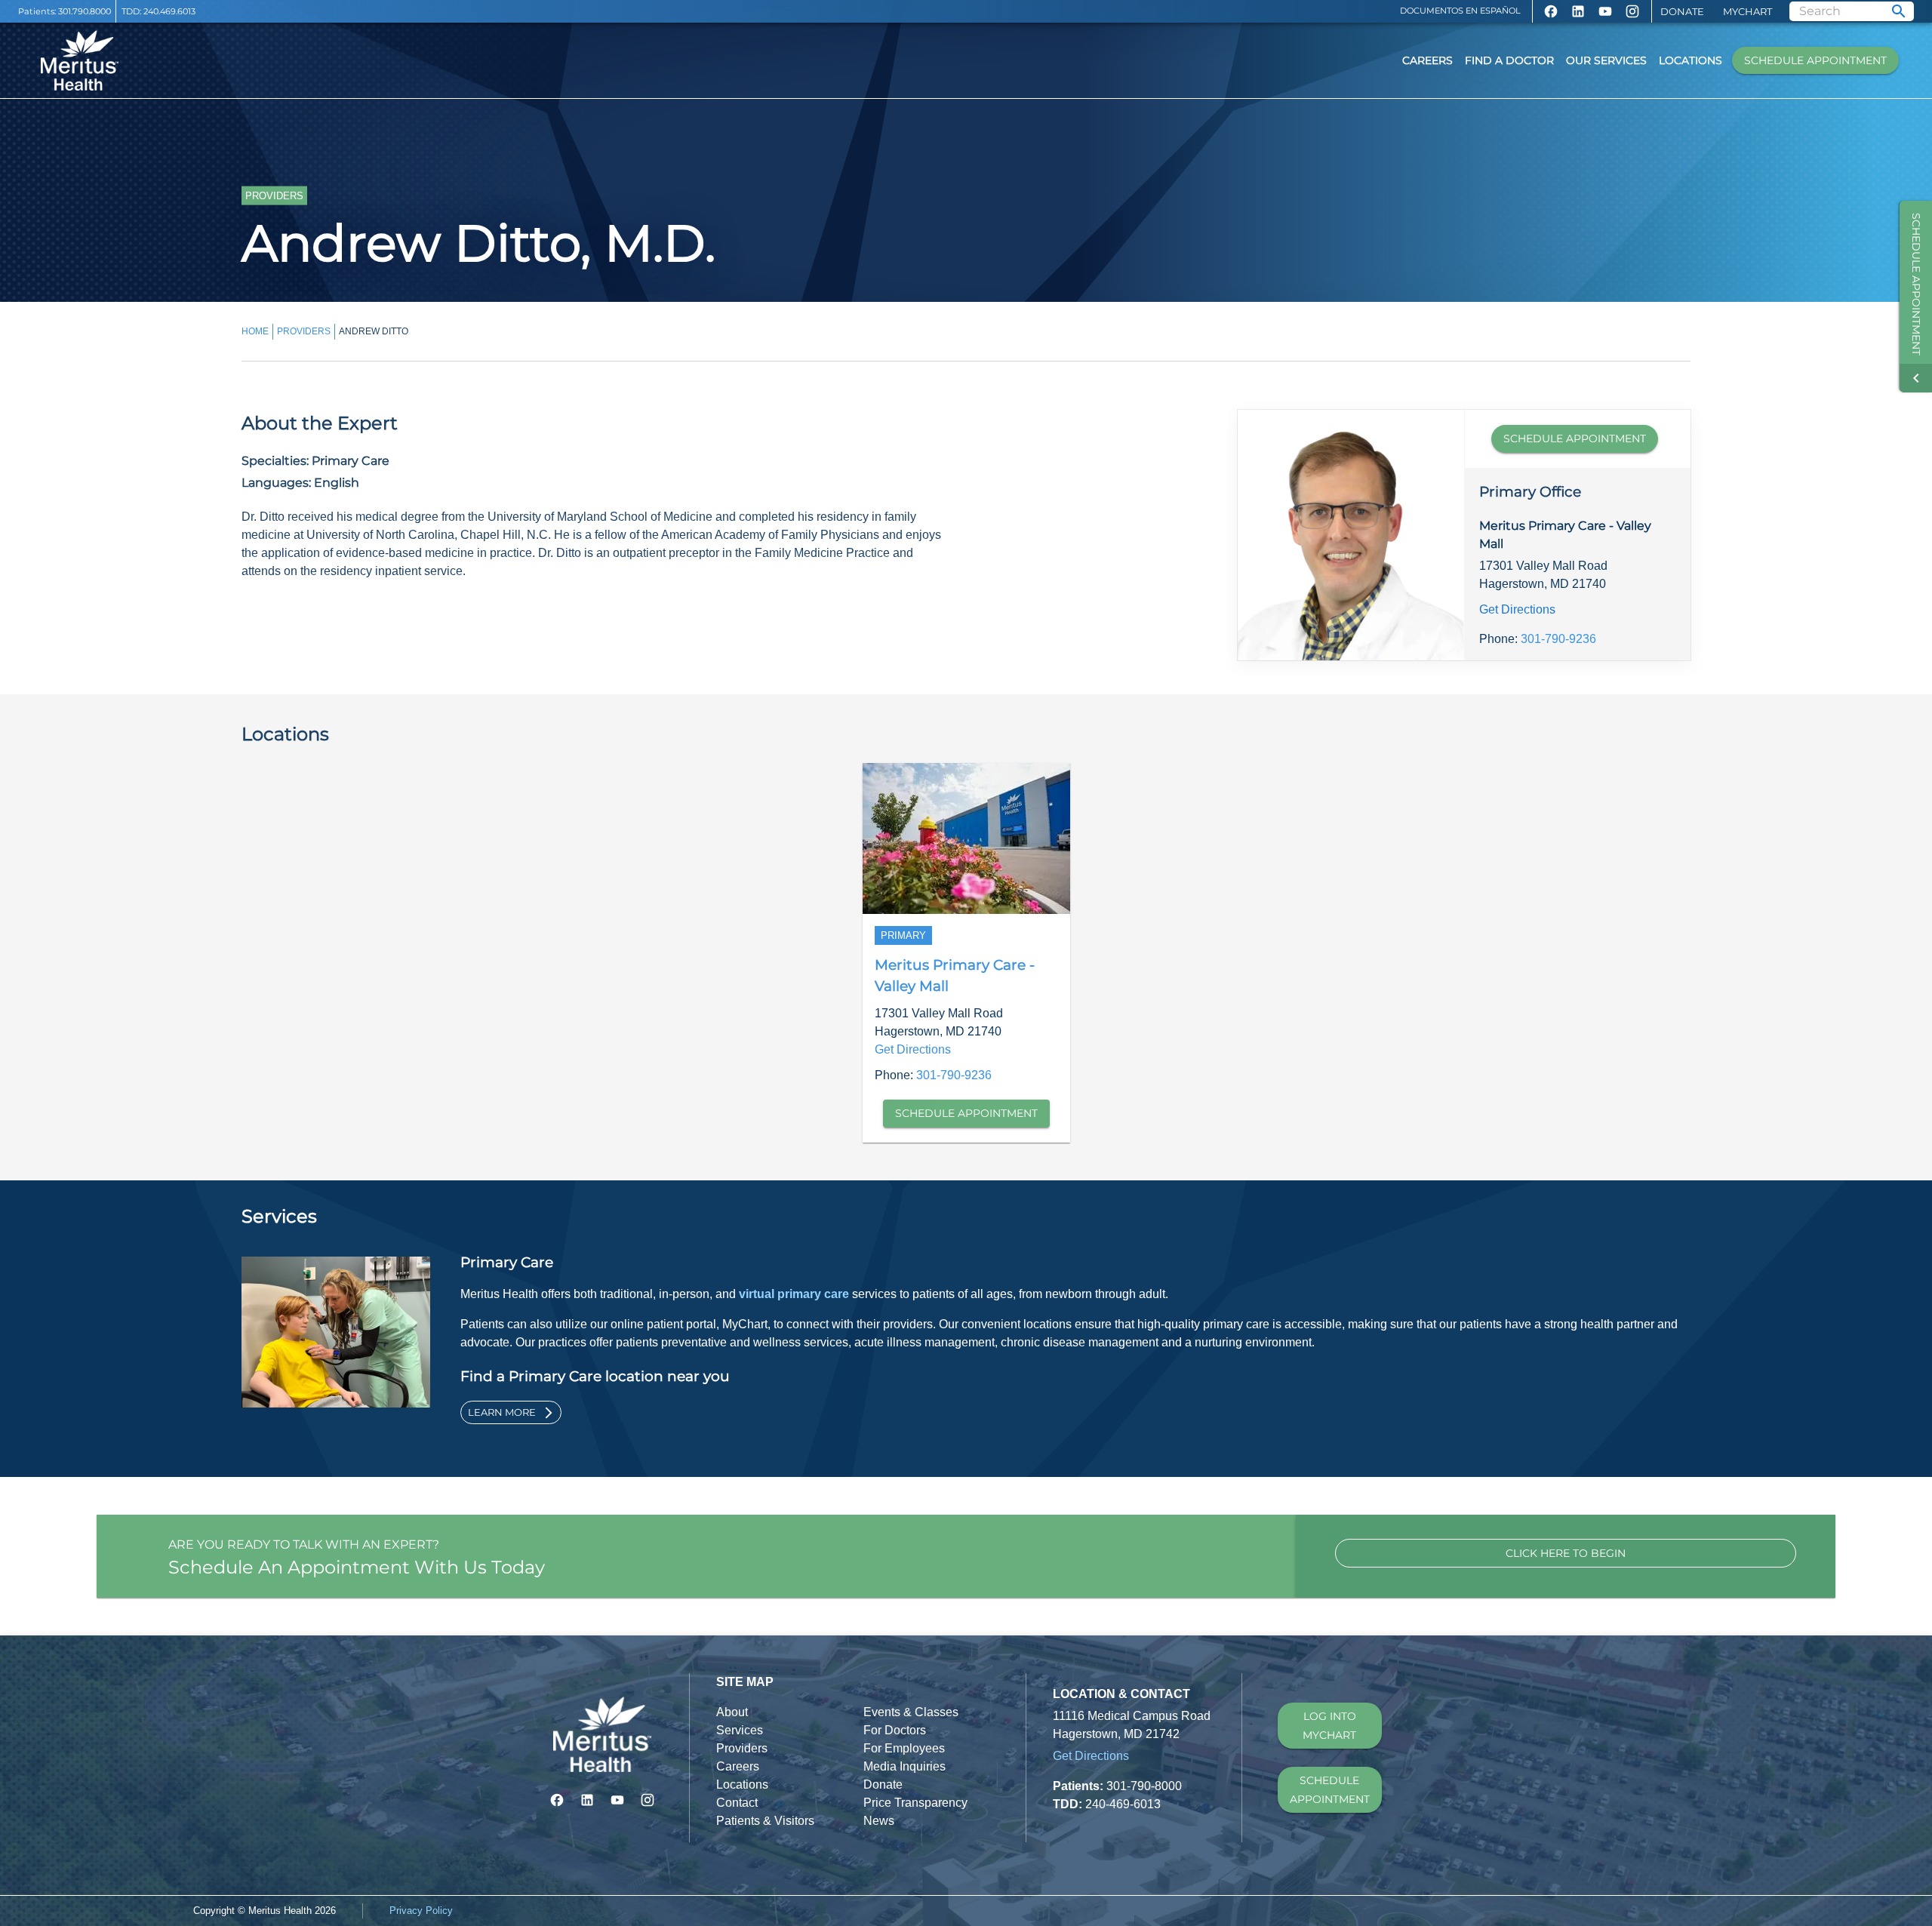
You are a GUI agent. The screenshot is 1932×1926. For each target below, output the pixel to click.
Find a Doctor (1509, 60)
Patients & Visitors (765, 1821)
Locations (1690, 60)
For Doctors (895, 1730)
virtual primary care (794, 1294)
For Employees (904, 1748)
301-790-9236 (1558, 639)
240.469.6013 (169, 11)
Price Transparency (915, 1803)
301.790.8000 (85, 11)
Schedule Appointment (1815, 60)
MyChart (1747, 11)
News (879, 1821)
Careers (1427, 60)
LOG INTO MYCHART (1329, 1726)
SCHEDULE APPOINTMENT (1575, 438)
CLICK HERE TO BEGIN (1566, 1553)
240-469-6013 (1123, 1804)
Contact (737, 1803)
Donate (1682, 11)
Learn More (502, 1412)
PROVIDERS (304, 331)
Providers (742, 1748)
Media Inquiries (904, 1766)
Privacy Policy (421, 1911)
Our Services (1606, 60)
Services (740, 1730)
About (732, 1712)
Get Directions (1517, 609)
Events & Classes (911, 1712)
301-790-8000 (1144, 1786)
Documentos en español (1460, 11)
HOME (255, 331)
